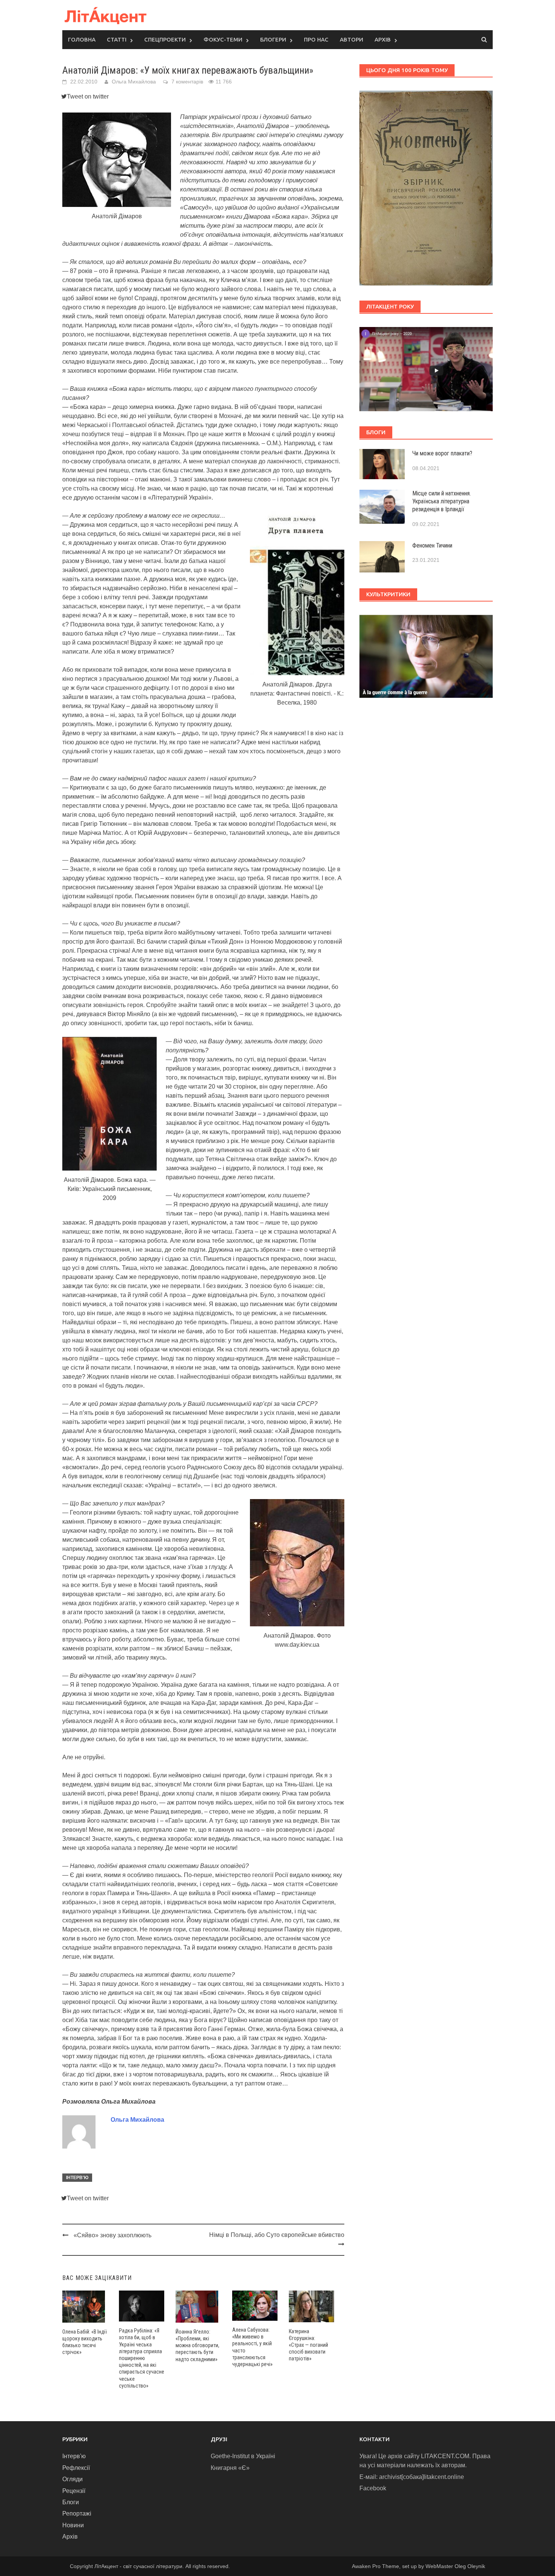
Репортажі (77, 2514)
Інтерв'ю (77, 2178)
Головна (82, 39)
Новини (73, 2525)
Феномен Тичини (432, 545)
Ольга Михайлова (134, 82)
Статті (117, 39)
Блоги (71, 2502)
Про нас (316, 39)
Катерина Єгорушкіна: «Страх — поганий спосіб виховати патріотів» (308, 2345)
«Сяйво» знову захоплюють (113, 2235)
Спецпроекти (165, 39)
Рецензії (74, 2491)
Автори (351, 39)
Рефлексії (76, 2468)
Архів (383, 39)
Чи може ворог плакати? (442, 453)
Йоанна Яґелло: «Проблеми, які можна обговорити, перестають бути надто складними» (197, 2345)
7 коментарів (187, 82)
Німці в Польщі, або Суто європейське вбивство (277, 2235)
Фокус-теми (223, 39)
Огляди (72, 2479)
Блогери (273, 39)
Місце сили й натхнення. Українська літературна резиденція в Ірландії (442, 501)
